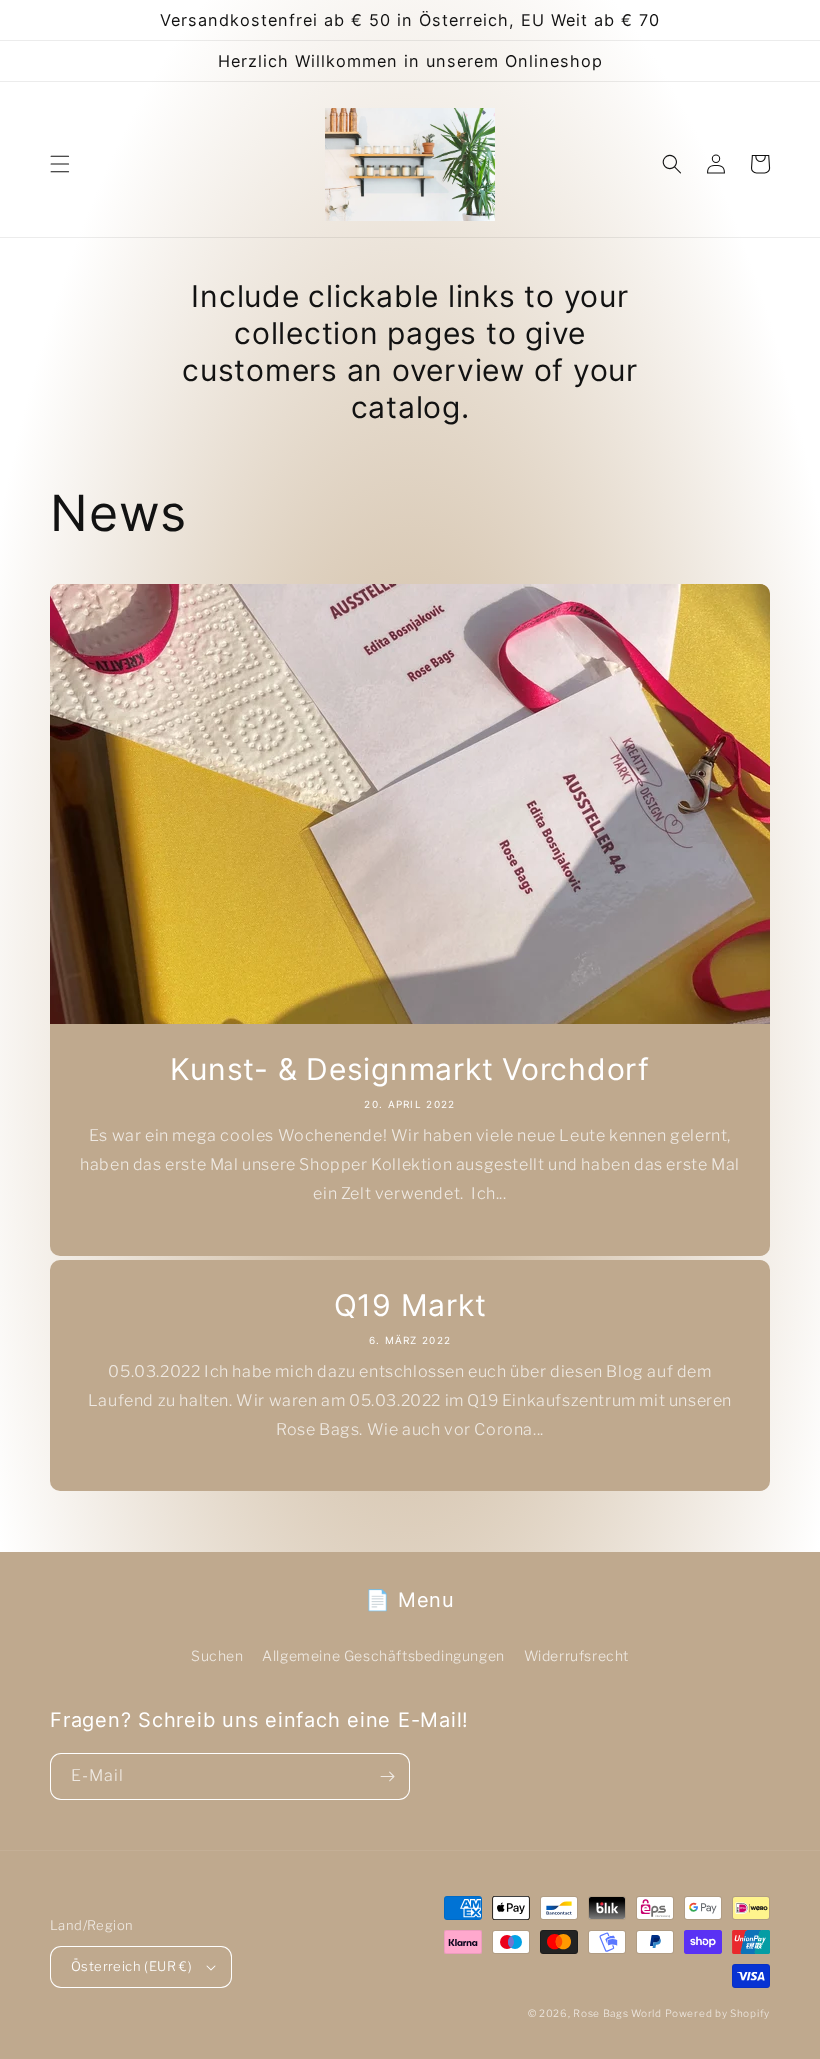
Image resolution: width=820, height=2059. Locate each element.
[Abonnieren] (387, 1776)
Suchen (217, 1655)
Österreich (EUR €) (131, 1966)
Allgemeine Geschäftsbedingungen (383, 1655)
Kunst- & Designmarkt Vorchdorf (410, 1069)
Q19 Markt (410, 1305)
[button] (60, 164)
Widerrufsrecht (576, 1655)
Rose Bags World (617, 2013)
